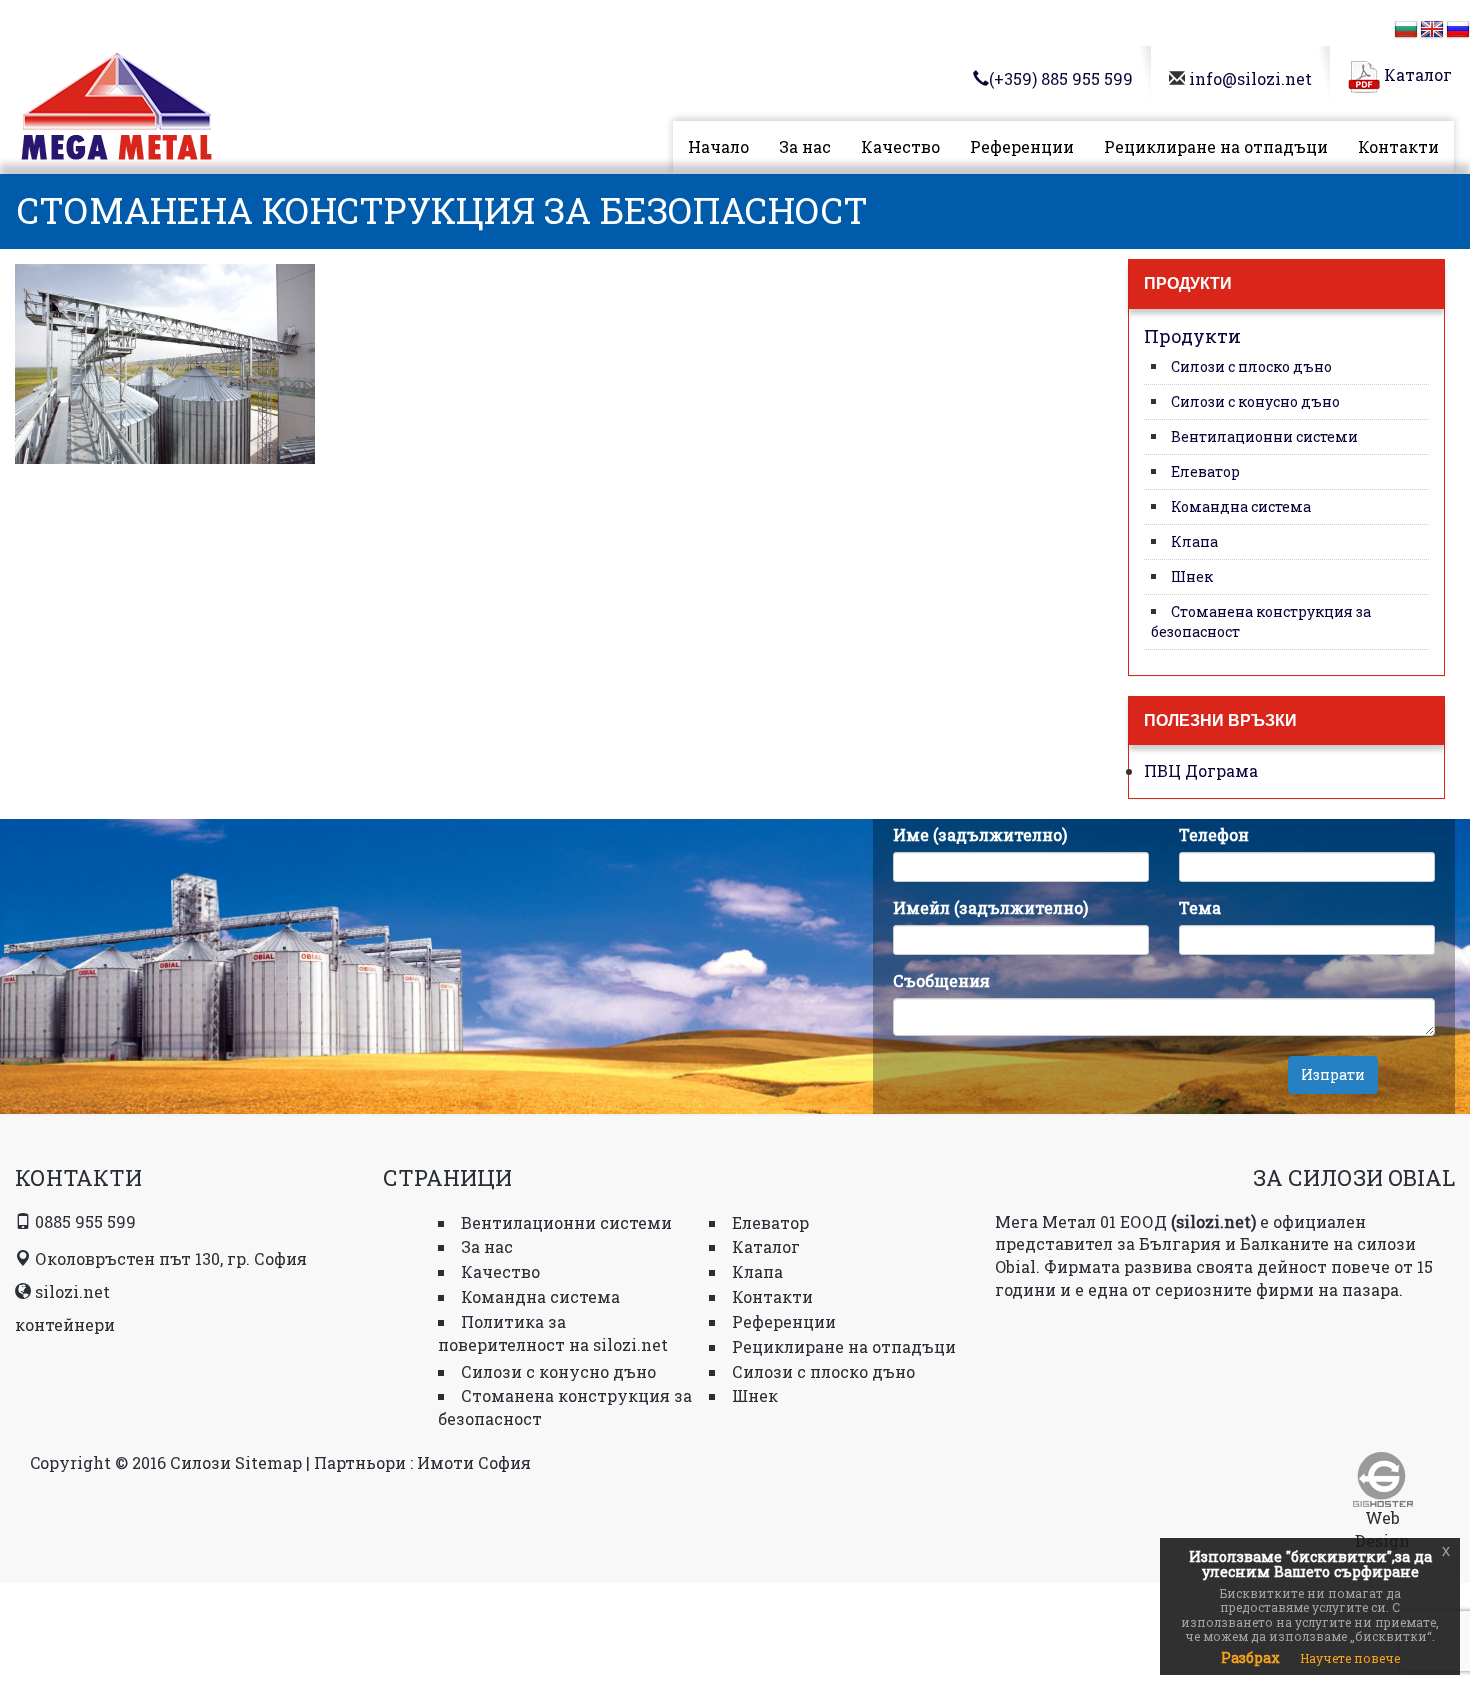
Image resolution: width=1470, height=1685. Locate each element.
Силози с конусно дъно (1255, 401)
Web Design (1382, 1529)
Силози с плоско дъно (1251, 366)
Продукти (1192, 336)
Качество (900, 146)
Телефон (1214, 834)
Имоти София (474, 1462)
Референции (1022, 146)
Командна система (1241, 506)
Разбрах (1250, 1657)
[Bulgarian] (1406, 30)
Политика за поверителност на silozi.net (553, 1333)
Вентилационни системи (1264, 436)
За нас (805, 146)
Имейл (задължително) (990, 907)
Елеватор (1205, 471)
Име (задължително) (980, 834)
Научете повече (1350, 1658)
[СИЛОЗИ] (116, 111)
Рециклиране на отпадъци (1216, 146)
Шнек (1192, 576)
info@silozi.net (1250, 78)
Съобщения (941, 980)
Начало (718, 146)
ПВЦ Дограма (1201, 770)
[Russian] (1458, 30)
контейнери (65, 1324)
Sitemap (268, 1462)
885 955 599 (1061, 78)
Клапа (1194, 541)
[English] (1432, 30)
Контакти (1398, 146)
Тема (1200, 907)
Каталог (1416, 74)
